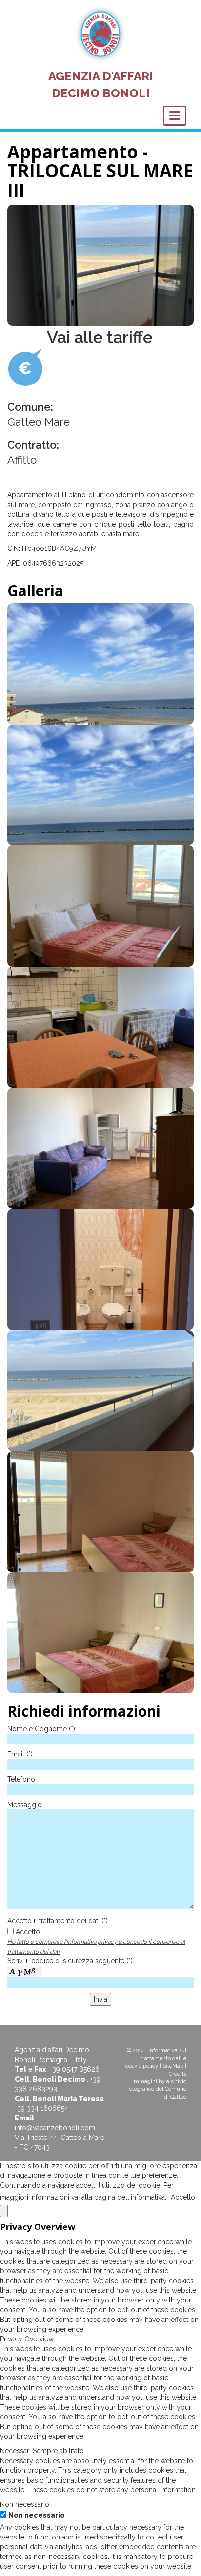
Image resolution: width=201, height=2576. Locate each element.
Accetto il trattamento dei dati (53, 1921)
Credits (178, 2074)
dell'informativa (141, 2197)
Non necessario (37, 2515)
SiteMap (173, 2066)
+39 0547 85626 (75, 2069)
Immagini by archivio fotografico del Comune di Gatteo (157, 2089)
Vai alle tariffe (100, 337)
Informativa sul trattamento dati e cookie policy (156, 2058)
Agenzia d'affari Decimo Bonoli (101, 84)
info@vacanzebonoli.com (55, 2128)
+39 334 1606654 (41, 2108)
